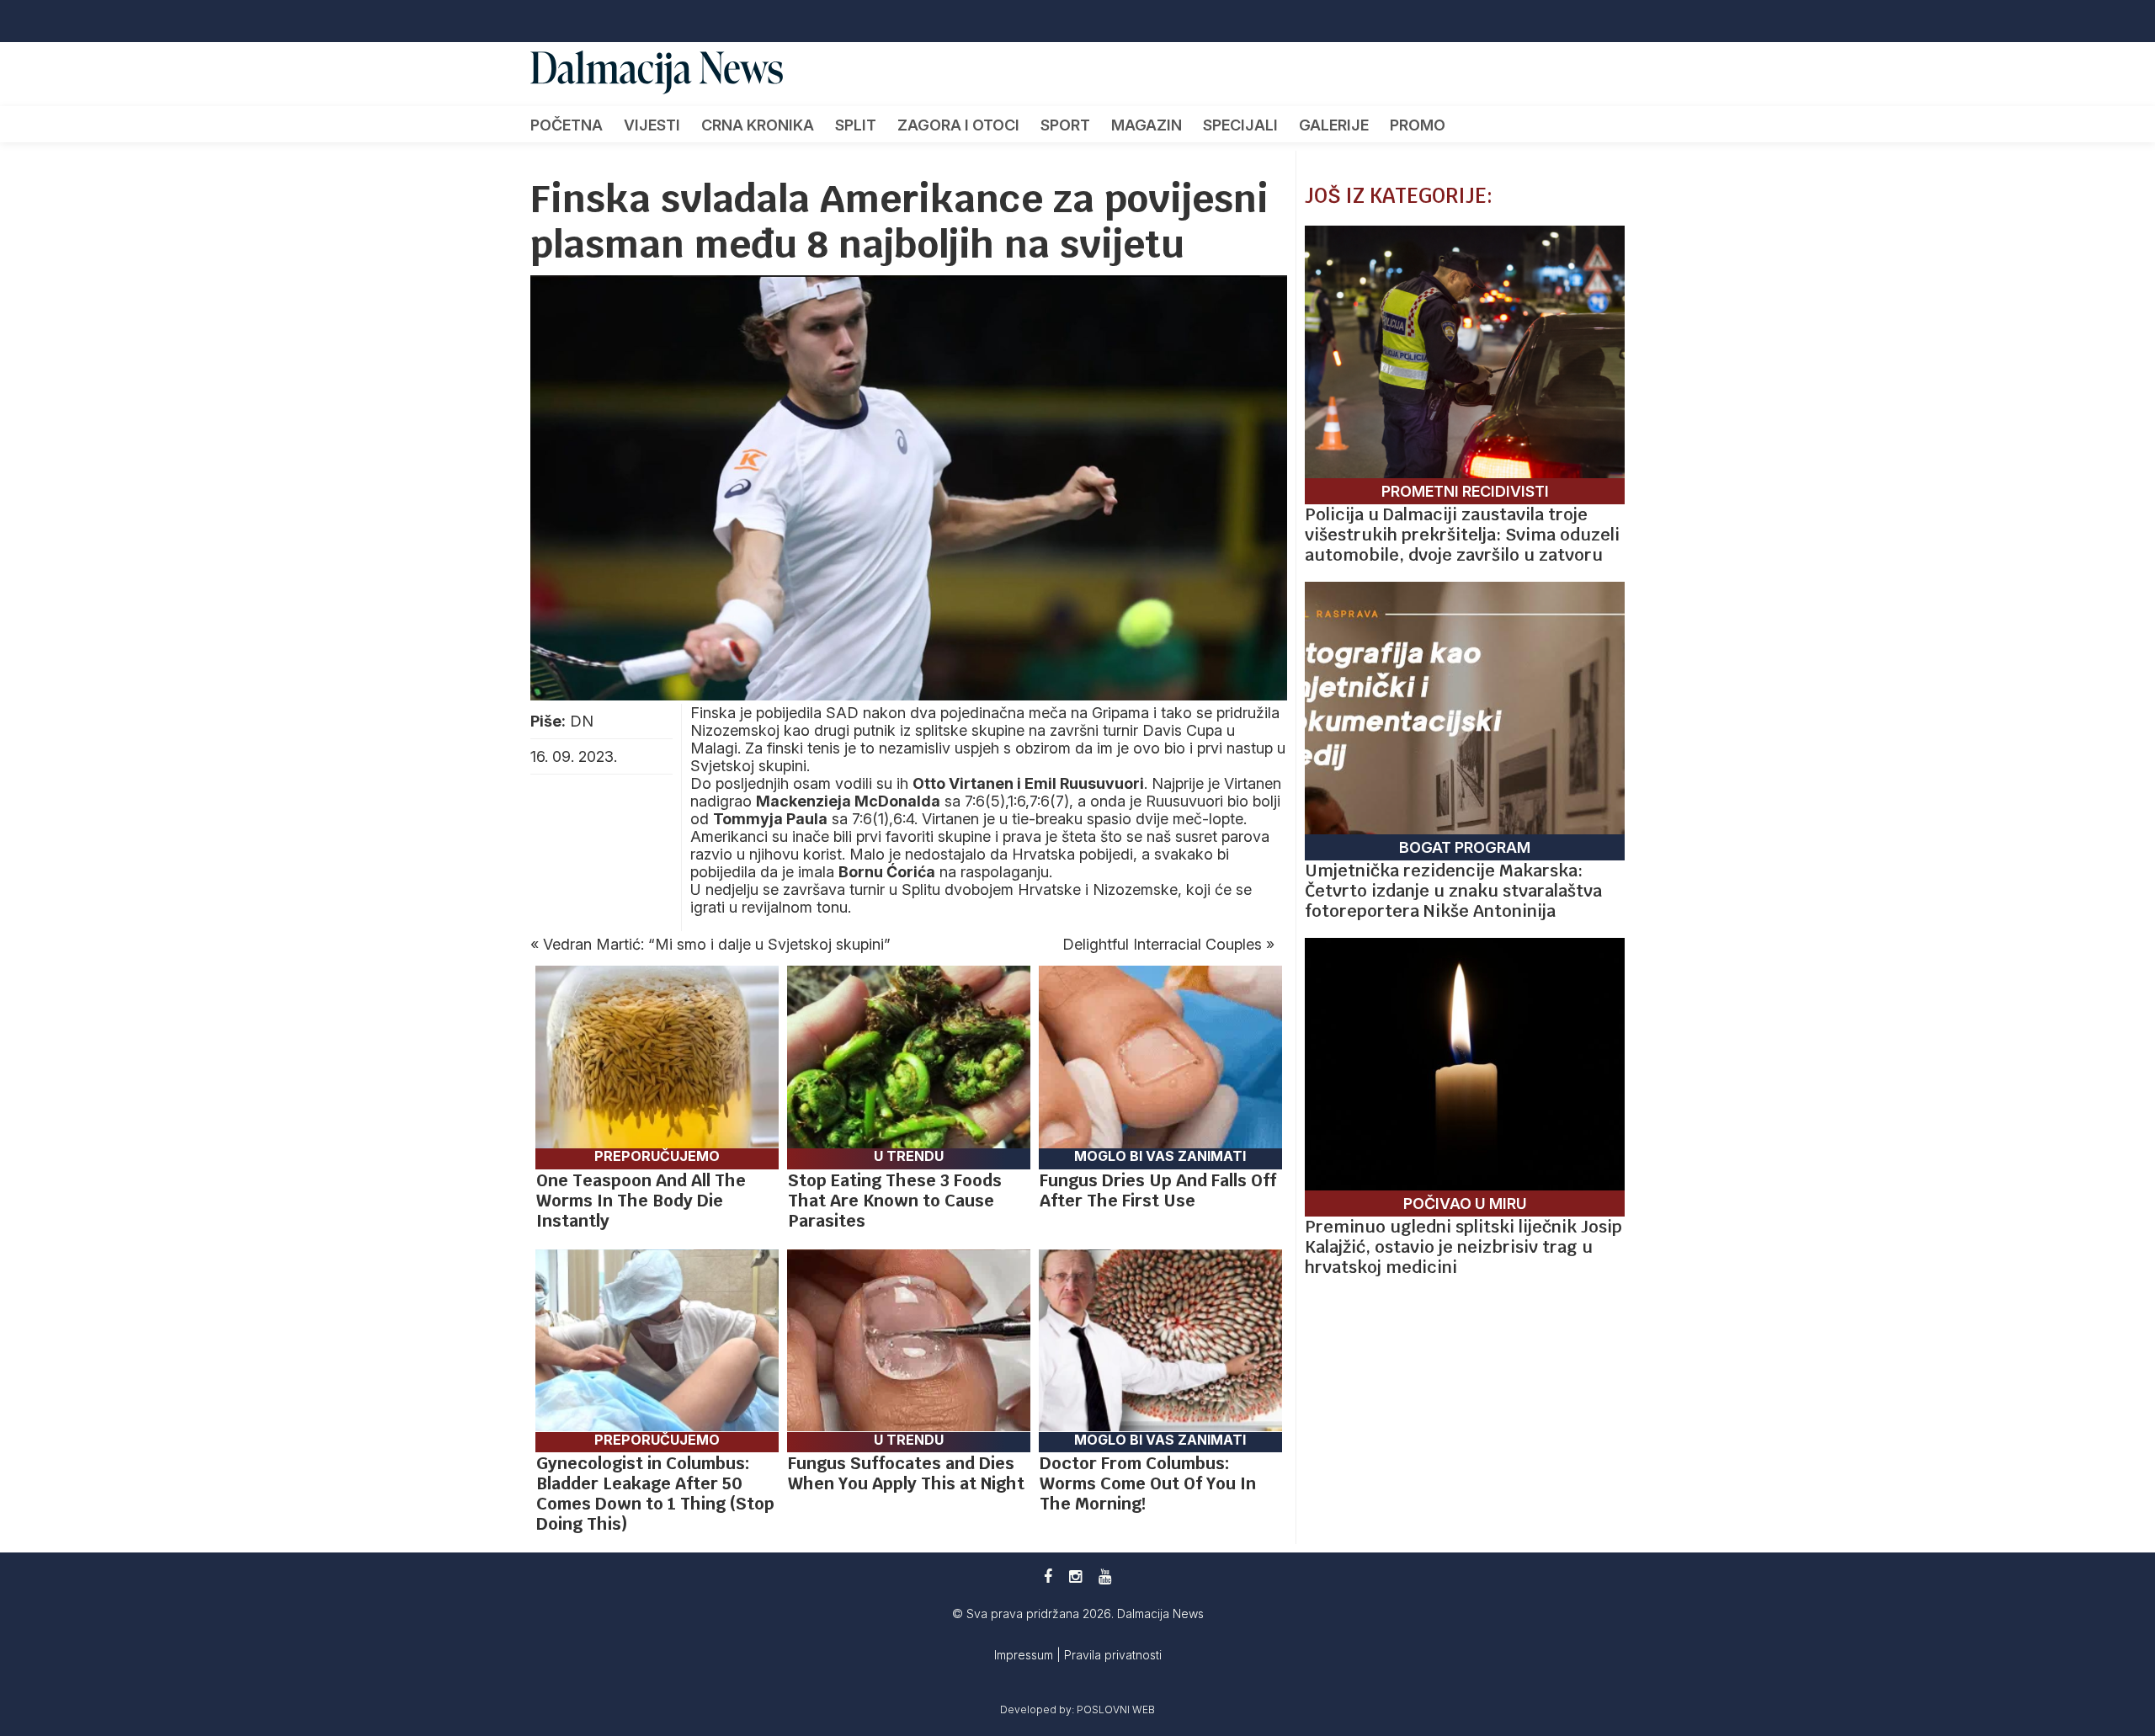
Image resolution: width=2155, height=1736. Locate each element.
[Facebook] (1048, 1576)
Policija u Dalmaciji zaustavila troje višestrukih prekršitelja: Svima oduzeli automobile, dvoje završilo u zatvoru (1462, 535)
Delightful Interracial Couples (1162, 944)
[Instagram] (1075, 1576)
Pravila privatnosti (1113, 1655)
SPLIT (856, 125)
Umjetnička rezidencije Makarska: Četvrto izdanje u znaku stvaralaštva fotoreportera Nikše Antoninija (1453, 891)
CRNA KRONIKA (758, 125)
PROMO (1418, 125)
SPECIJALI (1240, 125)
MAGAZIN (1147, 125)
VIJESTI (652, 125)
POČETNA (567, 125)
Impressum (1025, 1655)
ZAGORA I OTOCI (958, 125)
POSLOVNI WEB (1116, 1709)
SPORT (1065, 125)
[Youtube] (1105, 1576)
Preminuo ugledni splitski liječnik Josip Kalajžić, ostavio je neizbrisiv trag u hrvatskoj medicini (1463, 1247)
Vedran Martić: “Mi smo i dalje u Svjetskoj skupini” (717, 944)
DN (582, 721)
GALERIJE (1334, 125)
